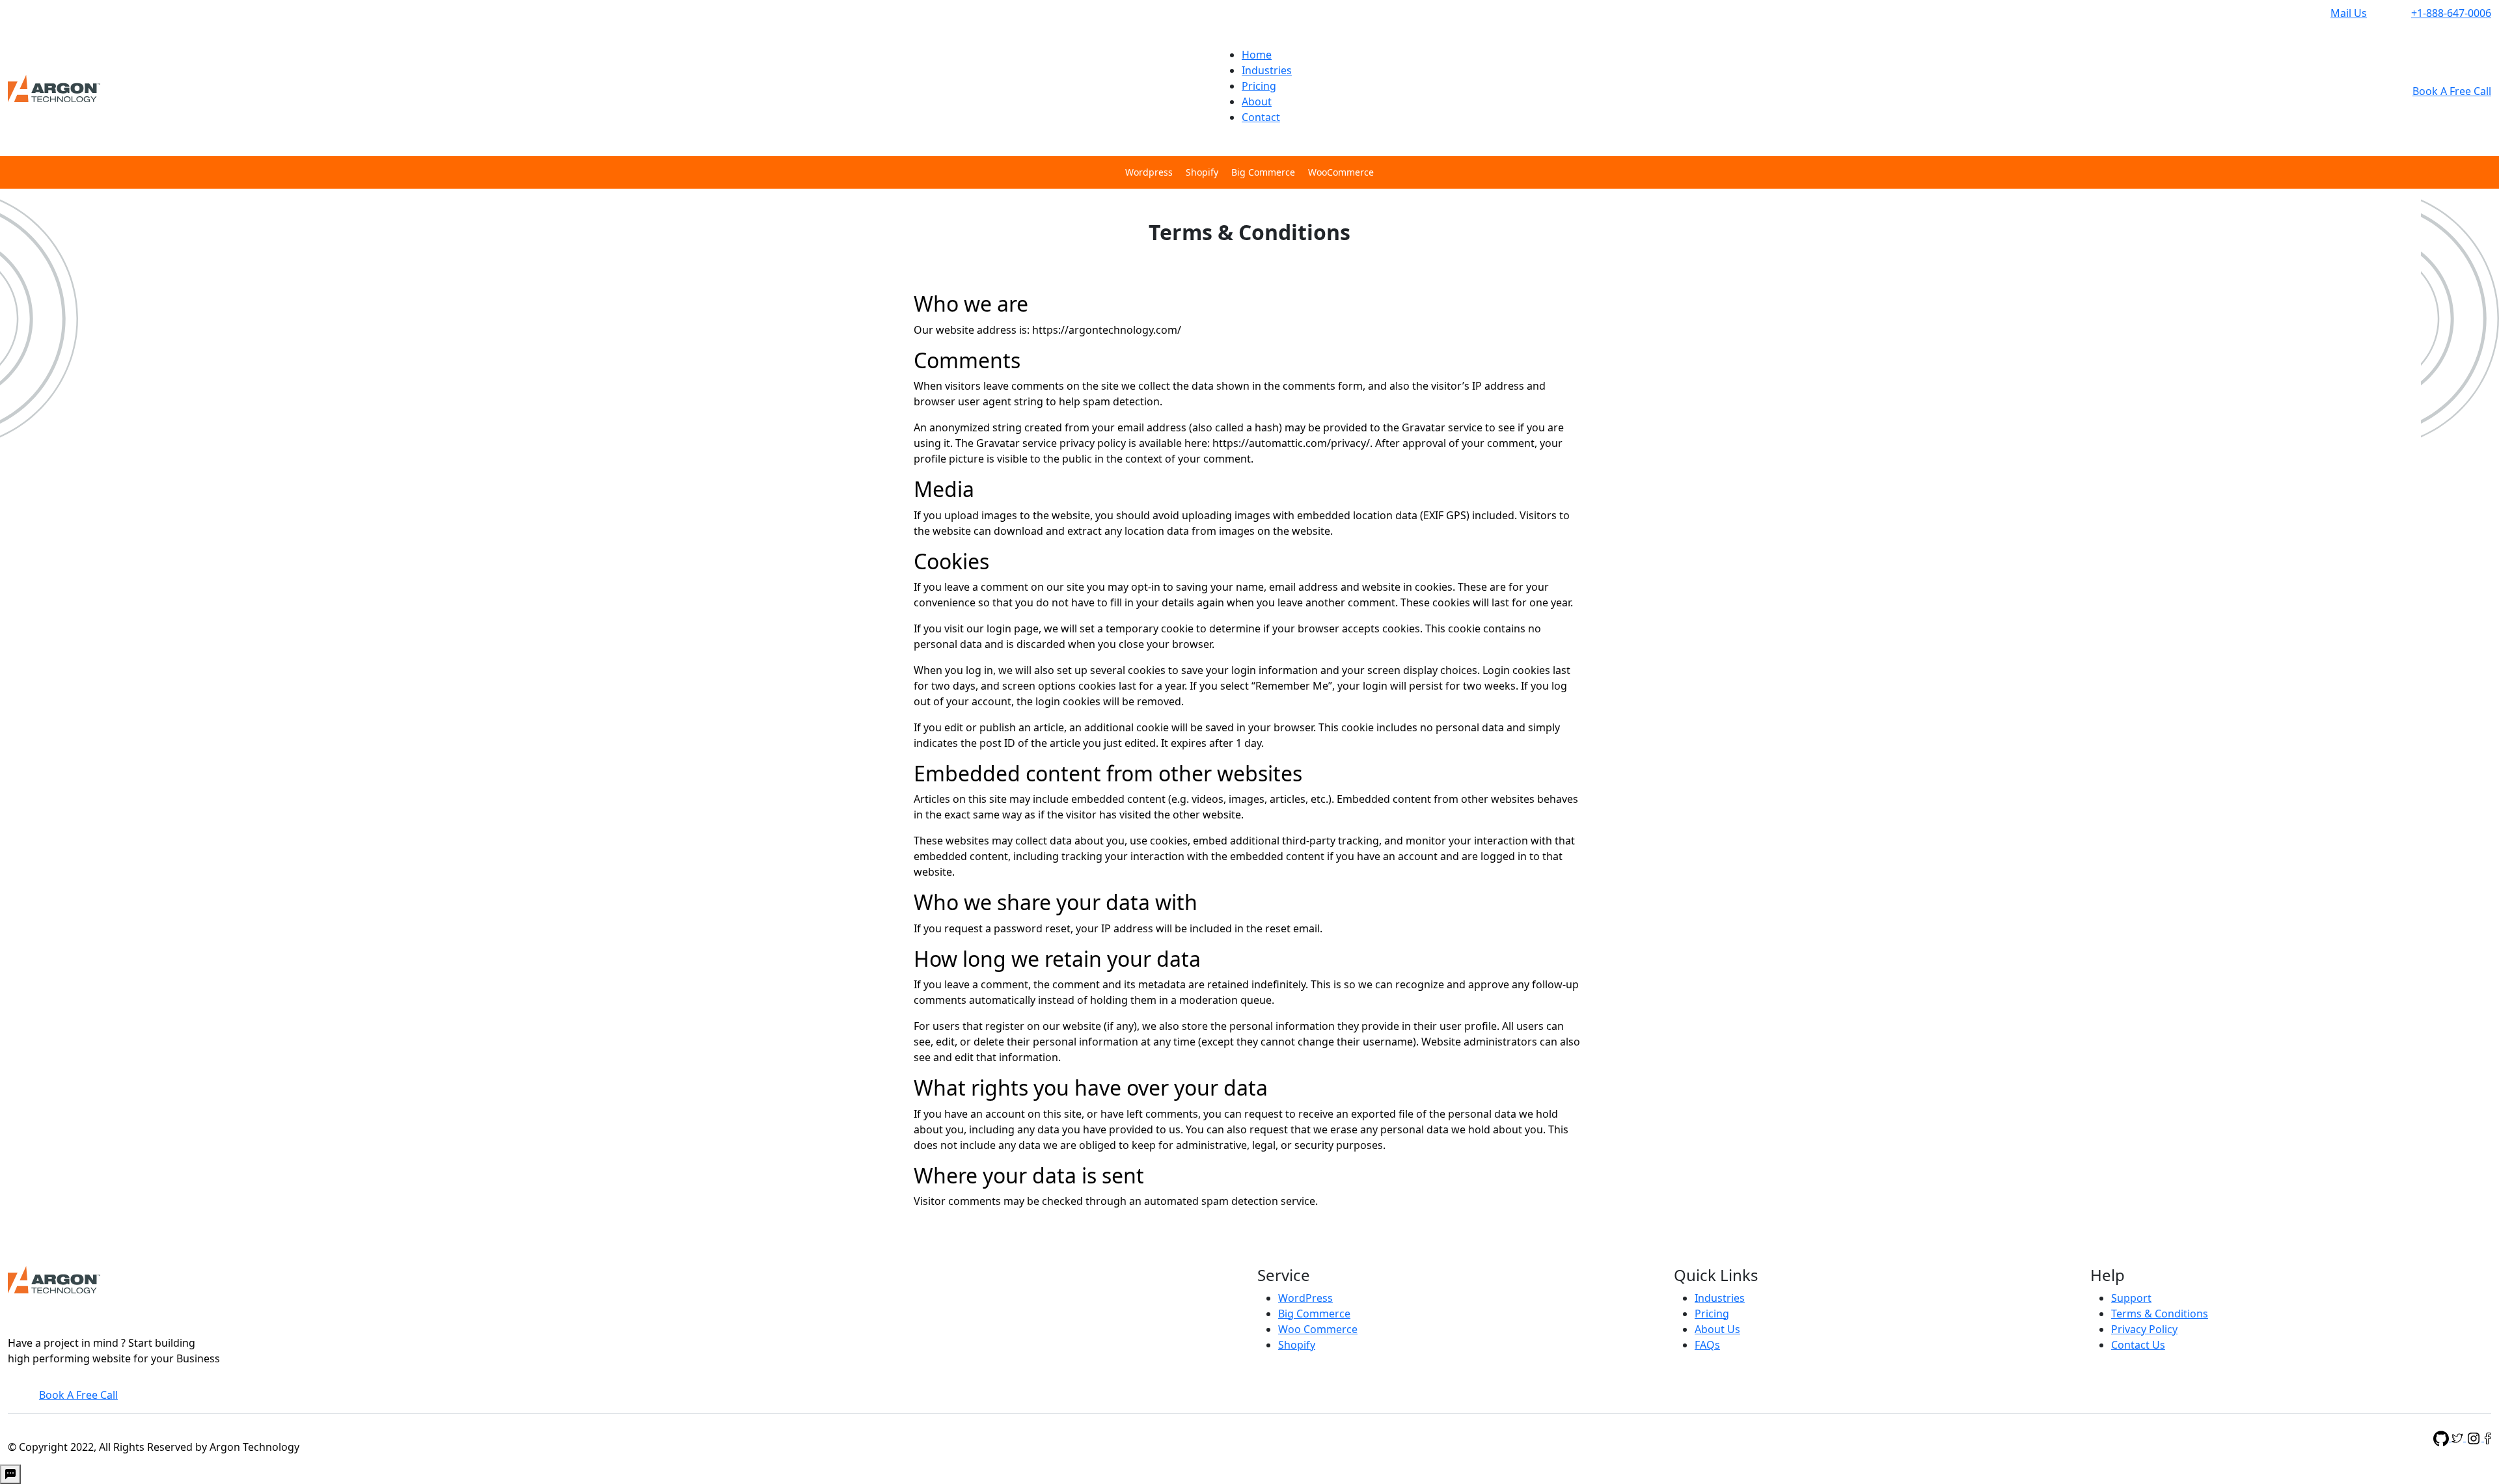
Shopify (1202, 172)
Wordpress (1149, 172)
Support (2131, 1298)
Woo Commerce (1318, 1329)
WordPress (1305, 1298)
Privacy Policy (2144, 1329)
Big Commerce (1263, 172)
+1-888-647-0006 (2451, 13)
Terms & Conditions (2160, 1314)
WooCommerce (1341, 172)
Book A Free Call (2452, 91)
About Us (1717, 1329)
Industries (1267, 70)
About (1257, 101)
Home (1257, 55)
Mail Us (2349, 13)
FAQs (1707, 1345)
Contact (1261, 117)
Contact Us (2138, 1345)
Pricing (1259, 86)
